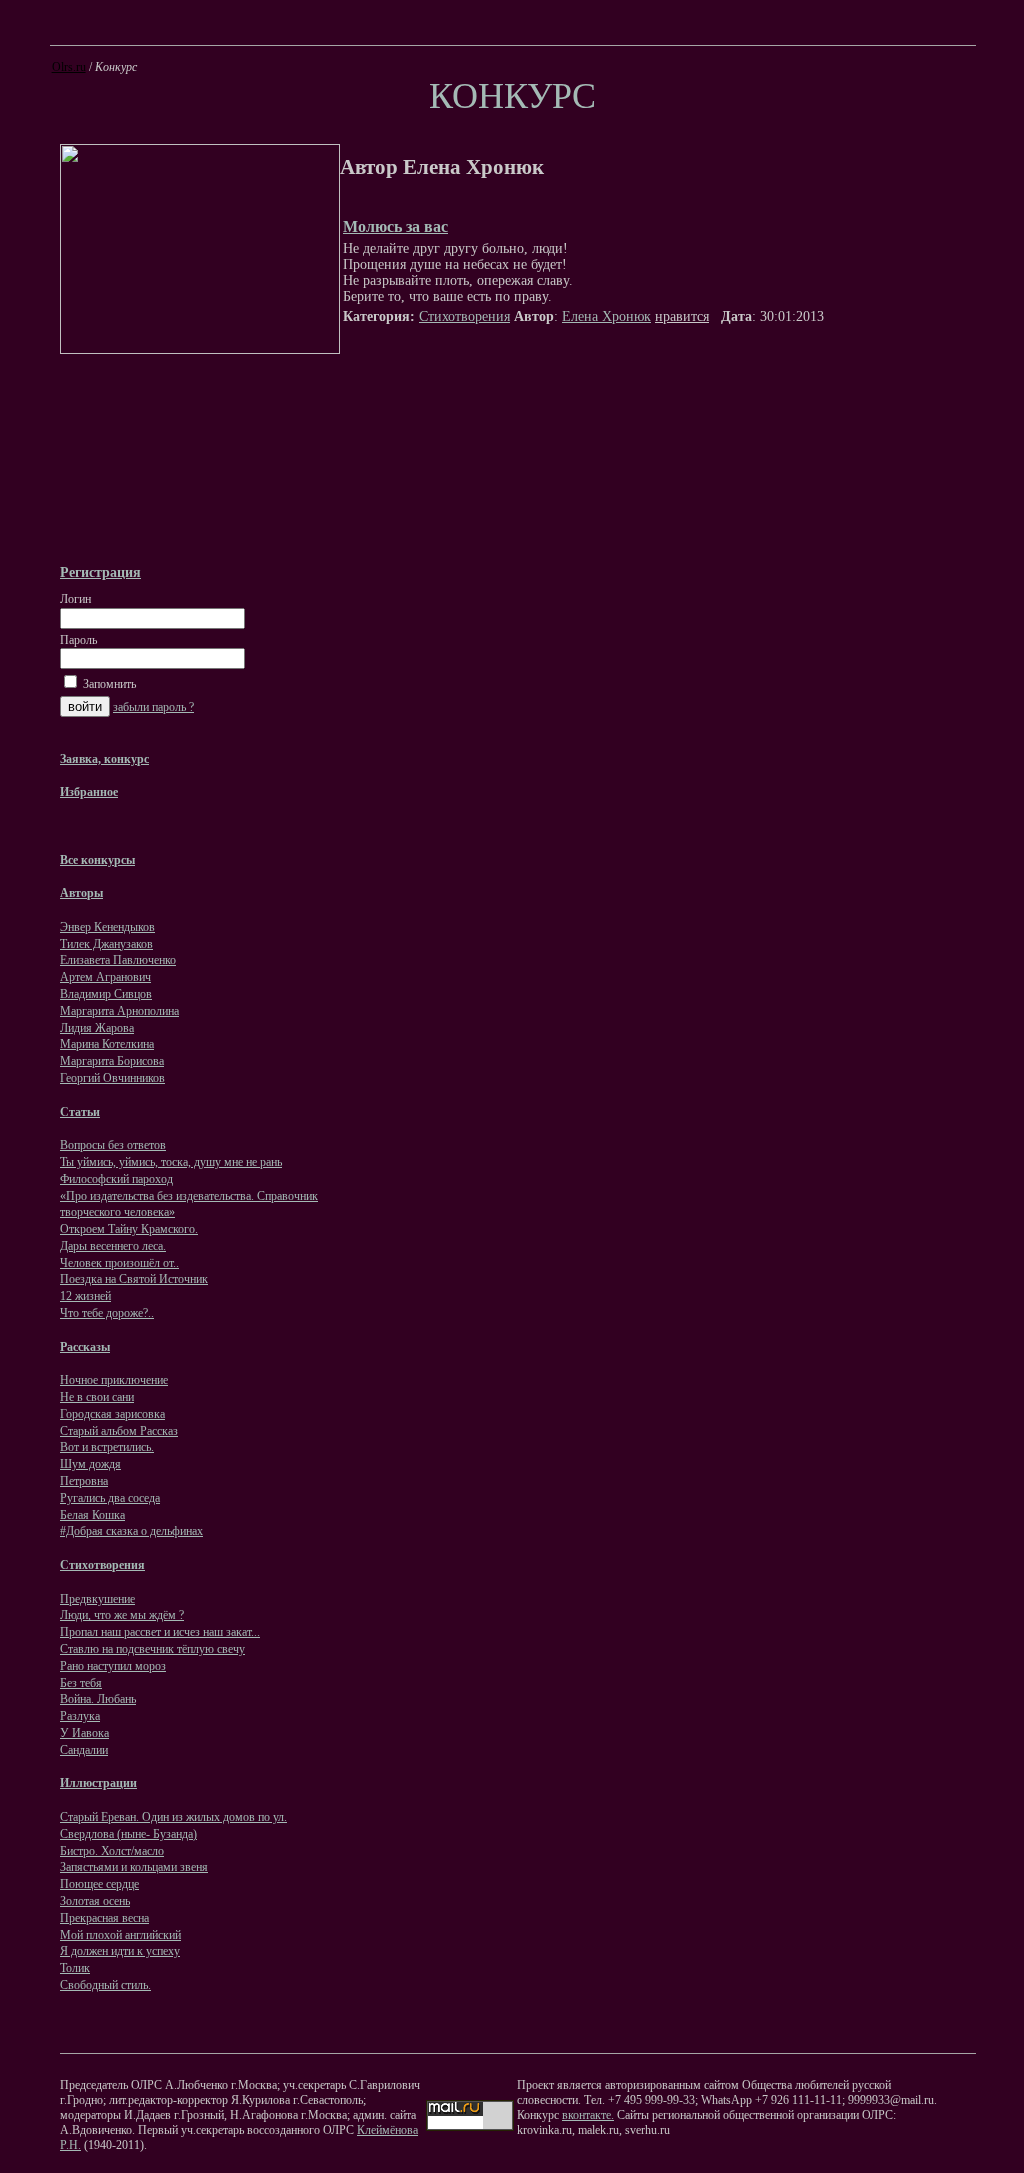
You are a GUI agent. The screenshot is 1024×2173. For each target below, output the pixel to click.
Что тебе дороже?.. (107, 1313)
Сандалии (84, 1750)
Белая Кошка (92, 1515)
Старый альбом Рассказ (119, 1431)
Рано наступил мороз (113, 1666)
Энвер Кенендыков (107, 927)
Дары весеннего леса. (113, 1246)
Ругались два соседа (110, 1498)
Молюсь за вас (395, 226)
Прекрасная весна (104, 1918)
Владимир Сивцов (106, 994)
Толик (75, 1968)
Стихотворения (464, 316)
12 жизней (85, 1296)
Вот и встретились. (107, 1447)
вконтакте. (588, 2115)
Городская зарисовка (112, 1414)
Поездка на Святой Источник (134, 1279)
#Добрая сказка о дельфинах (131, 1531)
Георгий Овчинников (112, 1078)
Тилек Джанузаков (106, 944)
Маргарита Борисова (112, 1061)
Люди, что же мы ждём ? (122, 1615)
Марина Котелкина (107, 1044)
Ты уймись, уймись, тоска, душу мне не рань (171, 1162)
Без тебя (81, 1683)
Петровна (84, 1481)
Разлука (80, 1716)
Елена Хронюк (606, 316)
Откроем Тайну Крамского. (129, 1229)
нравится (682, 316)
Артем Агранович (105, 977)
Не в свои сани (97, 1397)
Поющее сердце (99, 1884)
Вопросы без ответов (113, 1145)
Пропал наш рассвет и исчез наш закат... (160, 1632)
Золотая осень (95, 1901)
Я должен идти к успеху (120, 1951)
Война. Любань (98, 1699)
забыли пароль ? (153, 707)
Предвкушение (97, 1599)
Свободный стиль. (105, 1985)
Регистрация (100, 572)
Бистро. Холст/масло (112, 1851)
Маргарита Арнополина (119, 1011)
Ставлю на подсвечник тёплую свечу (152, 1649)
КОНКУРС (512, 96)
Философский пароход (116, 1179)
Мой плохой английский (120, 1935)
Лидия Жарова (97, 1028)
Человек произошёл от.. (119, 1263)
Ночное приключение (114, 1380)
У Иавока (84, 1733)
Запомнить (108, 684)
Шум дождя (90, 1464)
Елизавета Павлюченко (118, 960)
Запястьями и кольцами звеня (134, 1867)
